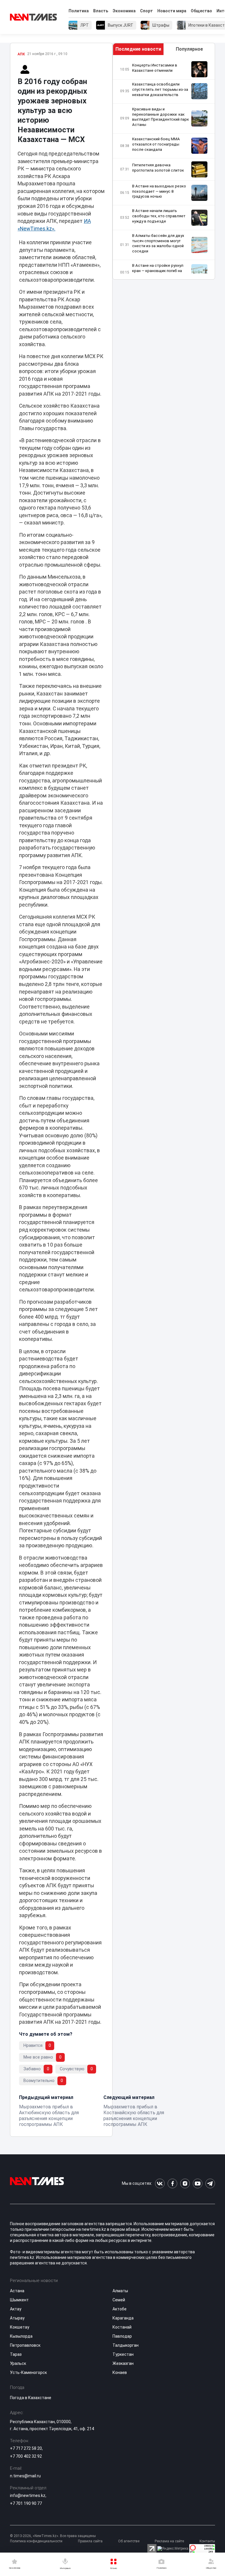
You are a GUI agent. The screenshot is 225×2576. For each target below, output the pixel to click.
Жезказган (123, 2363)
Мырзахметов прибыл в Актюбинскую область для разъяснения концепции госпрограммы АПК (49, 2116)
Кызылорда (21, 2336)
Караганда (123, 2318)
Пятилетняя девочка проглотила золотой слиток (158, 168)
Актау (16, 2309)
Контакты (207, 2541)
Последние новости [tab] (138, 49)
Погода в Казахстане (31, 2398)
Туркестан (123, 2354)
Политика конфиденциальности (36, 2541)
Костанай (122, 2327)
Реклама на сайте (169, 2541)
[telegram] (210, 2183)
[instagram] (185, 2183)
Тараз (16, 2354)
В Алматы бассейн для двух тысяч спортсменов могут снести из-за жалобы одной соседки (158, 243)
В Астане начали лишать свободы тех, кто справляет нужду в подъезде (159, 216)
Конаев (120, 2372)
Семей (119, 2300)
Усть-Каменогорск (28, 2372)
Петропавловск (25, 2345)
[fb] (172, 2183)
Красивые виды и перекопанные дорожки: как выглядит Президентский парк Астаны (161, 117)
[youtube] (198, 2183)
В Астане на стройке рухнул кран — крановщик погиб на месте (158, 271)
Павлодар (122, 2336)
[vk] (160, 2183)
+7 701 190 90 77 (26, 2503)
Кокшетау (20, 2327)
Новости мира (172, 11)
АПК (21, 54)
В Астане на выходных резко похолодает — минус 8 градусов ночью (159, 191)
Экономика (124, 11)
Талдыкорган (126, 2345)
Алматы (120, 2291)
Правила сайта (90, 2541)
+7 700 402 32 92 (26, 2456)
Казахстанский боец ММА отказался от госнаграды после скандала (156, 144)
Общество (201, 11)
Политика (79, 11)
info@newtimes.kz (28, 2495)
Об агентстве (129, 2541)
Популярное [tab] (189, 49)
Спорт (146, 11)
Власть (101, 11)
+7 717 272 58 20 (26, 2448)
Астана (17, 2291)
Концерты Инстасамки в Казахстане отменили (155, 68)
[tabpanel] (164, 167)
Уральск (18, 2363)
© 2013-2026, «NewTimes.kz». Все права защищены (53, 2536)
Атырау (17, 2318)
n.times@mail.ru (25, 2476)
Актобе (120, 2309)
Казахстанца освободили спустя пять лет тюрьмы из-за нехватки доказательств (160, 89)
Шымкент (19, 2300)
